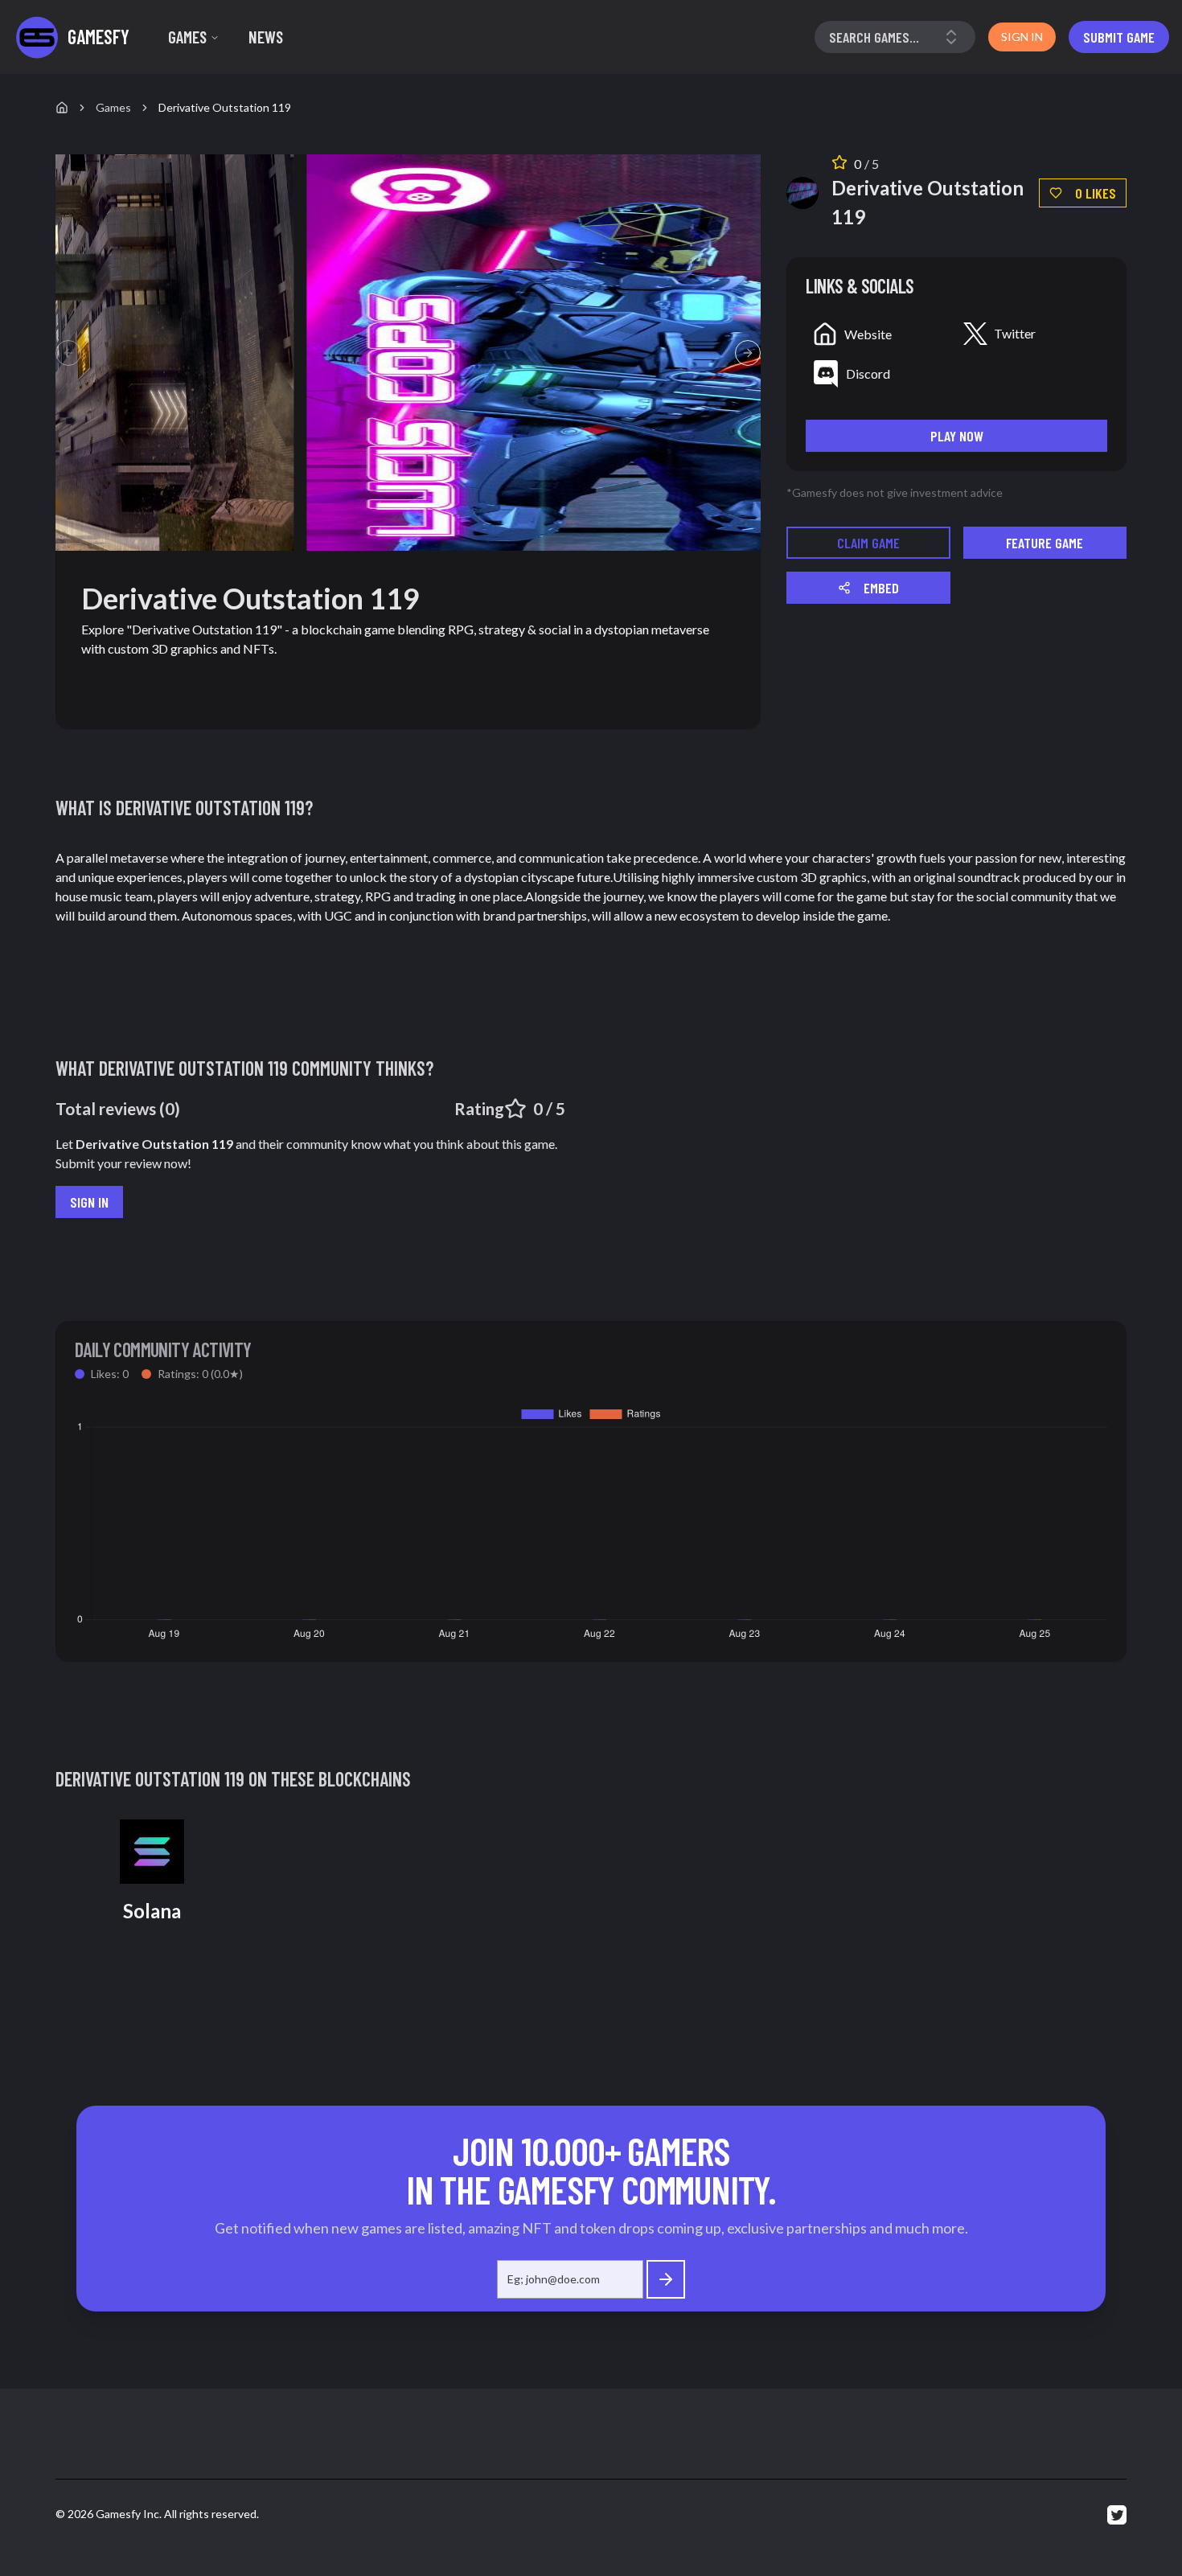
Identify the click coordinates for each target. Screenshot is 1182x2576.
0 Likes (1096, 193)
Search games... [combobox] (874, 37)
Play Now (957, 436)
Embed (881, 588)
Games (187, 37)
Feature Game (1045, 543)
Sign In (89, 1202)
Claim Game (868, 543)
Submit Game (1119, 37)
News (266, 37)
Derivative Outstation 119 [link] (225, 107)
